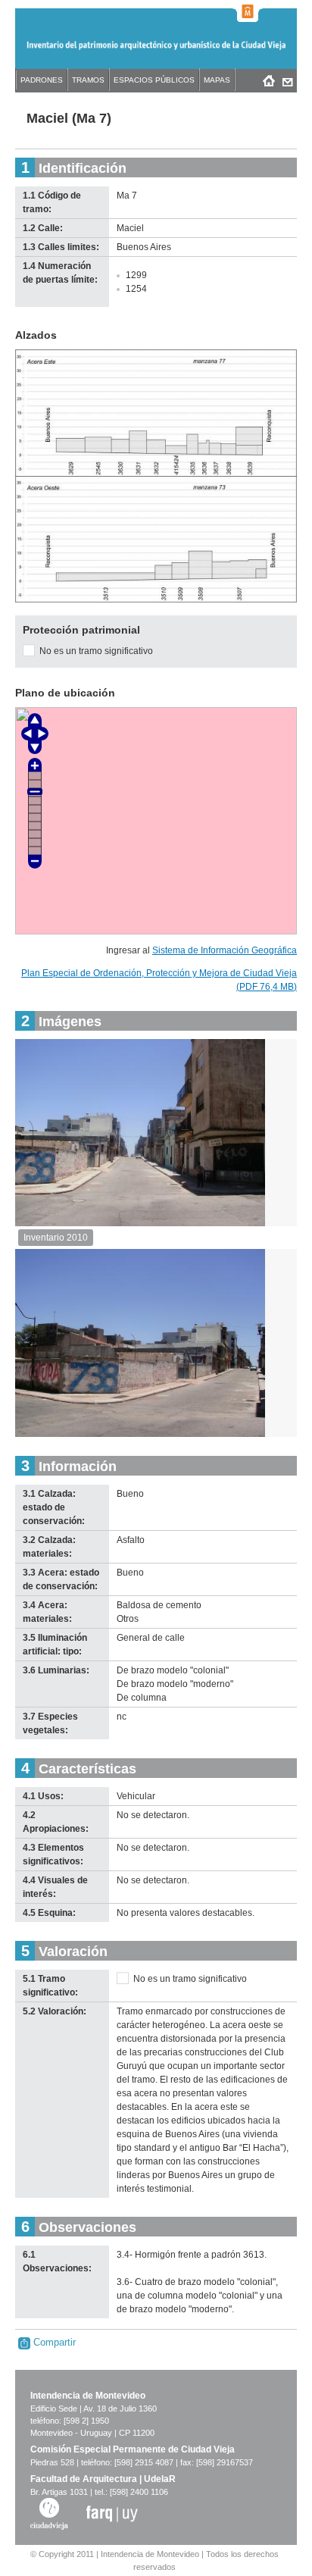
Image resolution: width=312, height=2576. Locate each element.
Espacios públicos (154, 80)
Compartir (53, 2342)
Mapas (217, 80)
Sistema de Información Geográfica (225, 950)
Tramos (88, 80)
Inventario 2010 (56, 1238)
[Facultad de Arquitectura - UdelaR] (112, 2513)
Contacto (287, 80)
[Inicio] (156, 52)
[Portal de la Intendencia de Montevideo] (248, 11)
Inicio (268, 80)
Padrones (42, 80)
